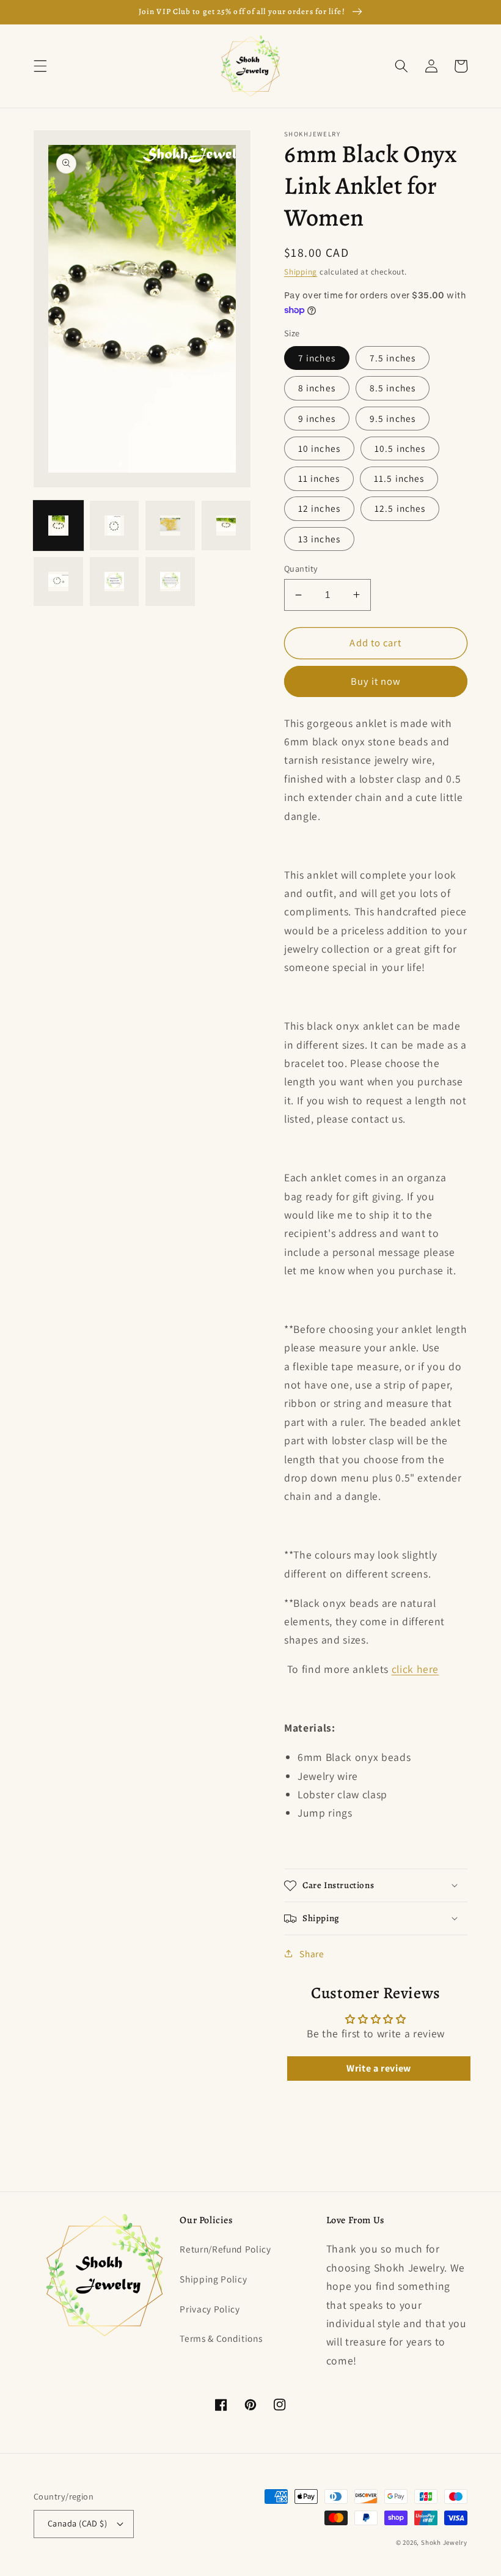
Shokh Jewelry (444, 2542)
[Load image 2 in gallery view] (115, 526)
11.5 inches (399, 478)
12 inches (319, 508)
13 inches (319, 539)
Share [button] (312, 1954)
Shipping (301, 272)
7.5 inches (393, 358)
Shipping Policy (213, 2279)
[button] (40, 66)
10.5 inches (400, 448)
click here (415, 1669)
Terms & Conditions (221, 2338)
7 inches (317, 358)
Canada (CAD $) (77, 2523)
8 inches (317, 388)
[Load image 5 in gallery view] (58, 582)
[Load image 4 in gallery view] (226, 526)
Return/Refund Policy (225, 2249)
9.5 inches (393, 418)
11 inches (319, 478)
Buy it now (376, 681)
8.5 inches (393, 388)
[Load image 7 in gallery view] (170, 582)
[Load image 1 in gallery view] (58, 526)
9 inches (317, 418)
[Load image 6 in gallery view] (115, 582)
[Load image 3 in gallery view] (170, 526)
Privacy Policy (210, 2309)
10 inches (319, 448)
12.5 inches (400, 508)
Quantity (301, 568)
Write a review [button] (379, 2068)
